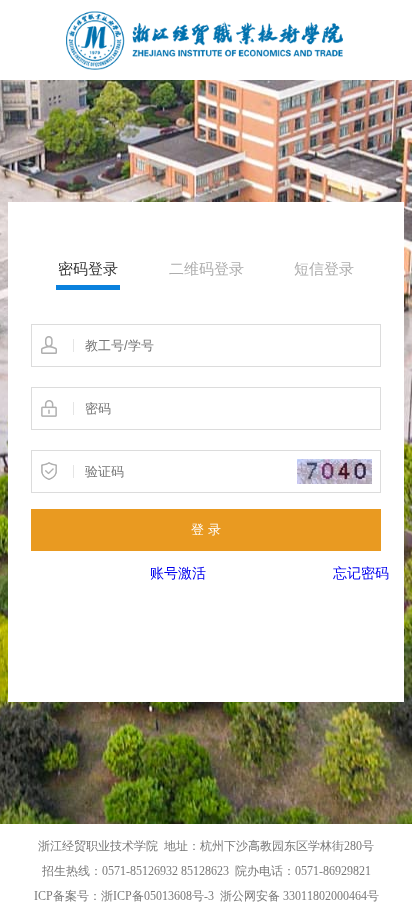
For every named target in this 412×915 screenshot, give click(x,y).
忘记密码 (361, 573)
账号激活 (178, 573)
